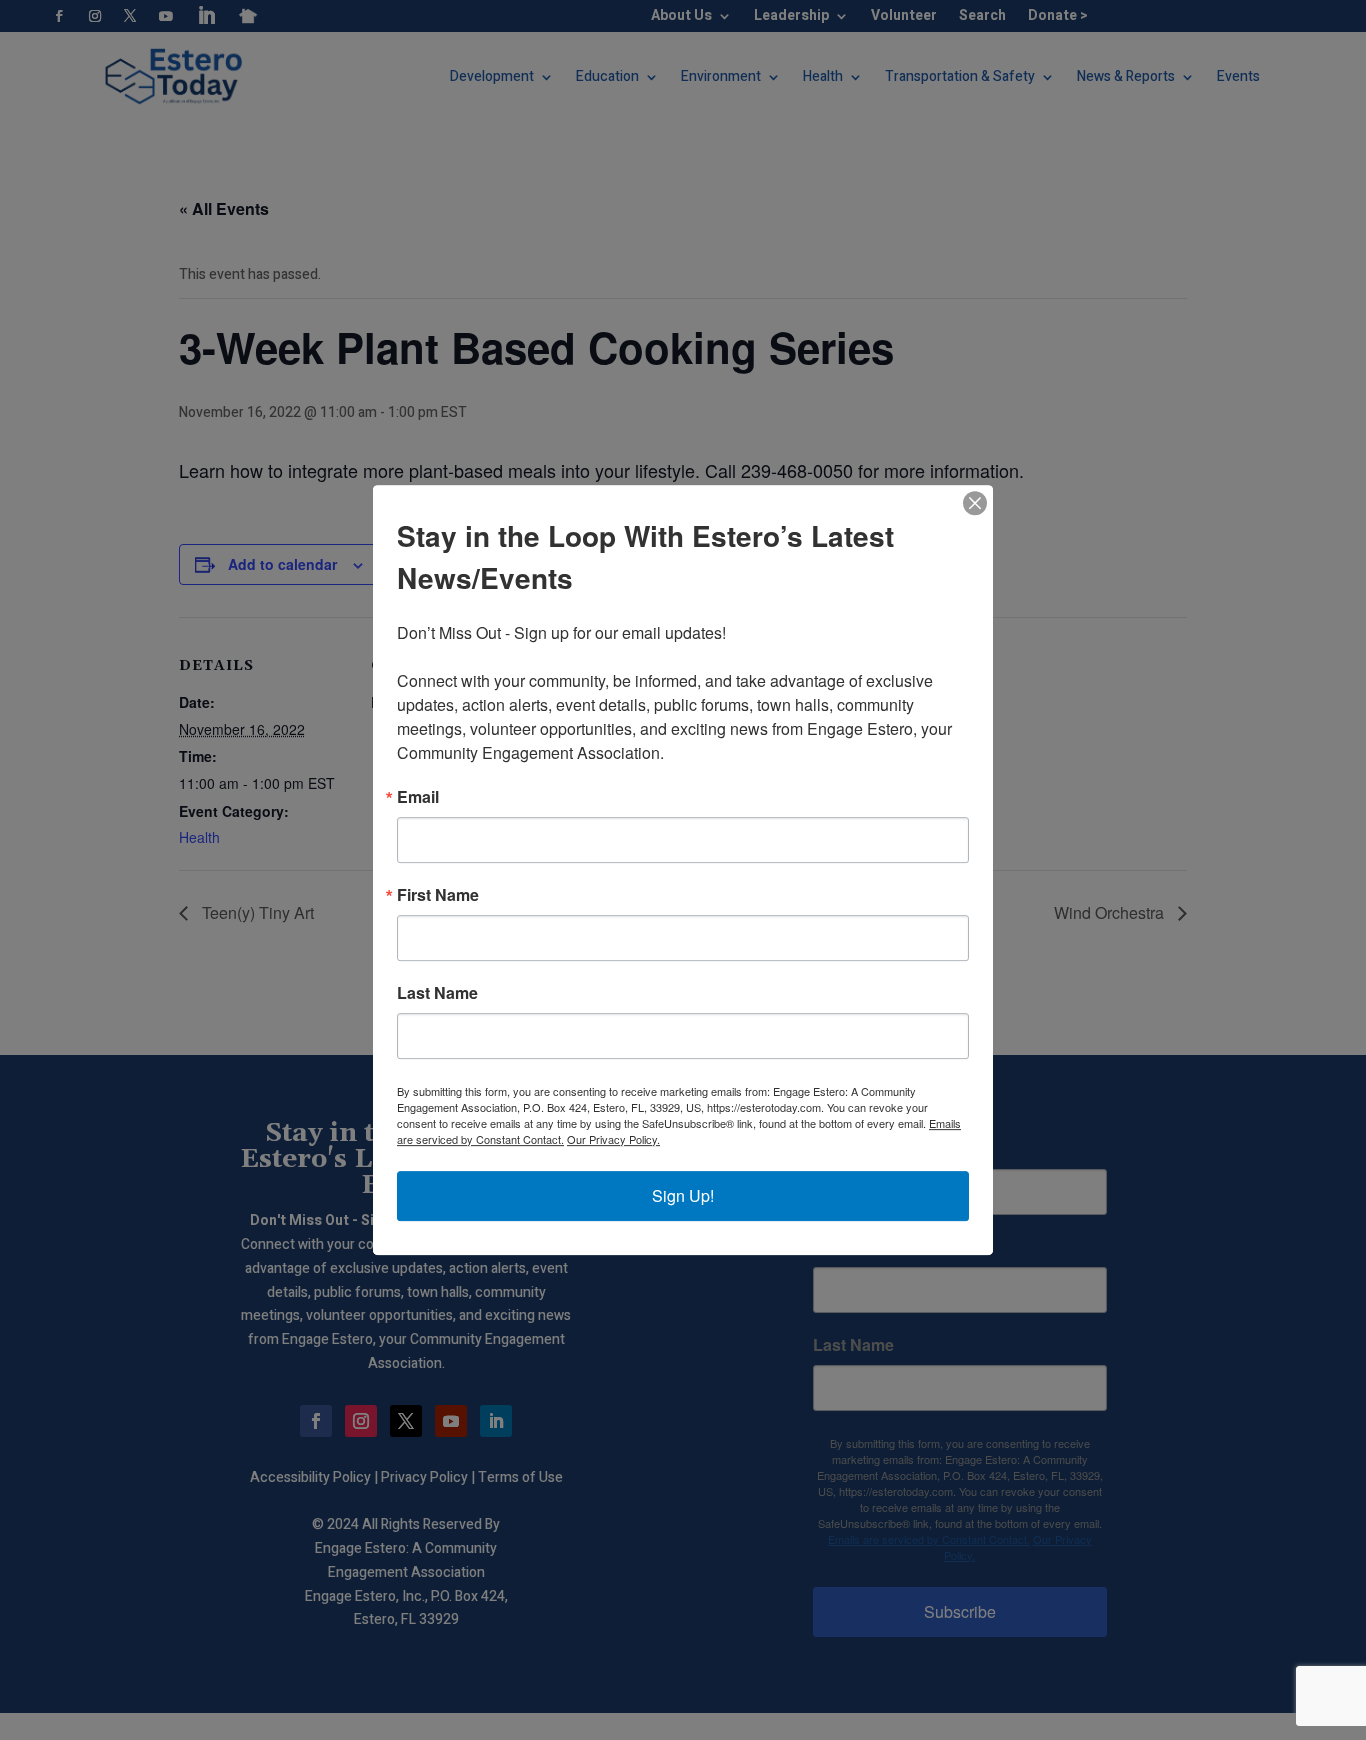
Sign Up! (683, 1195)
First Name (438, 895)
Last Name (437, 993)
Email (418, 797)
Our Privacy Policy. (613, 1139)
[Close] (975, 503)
